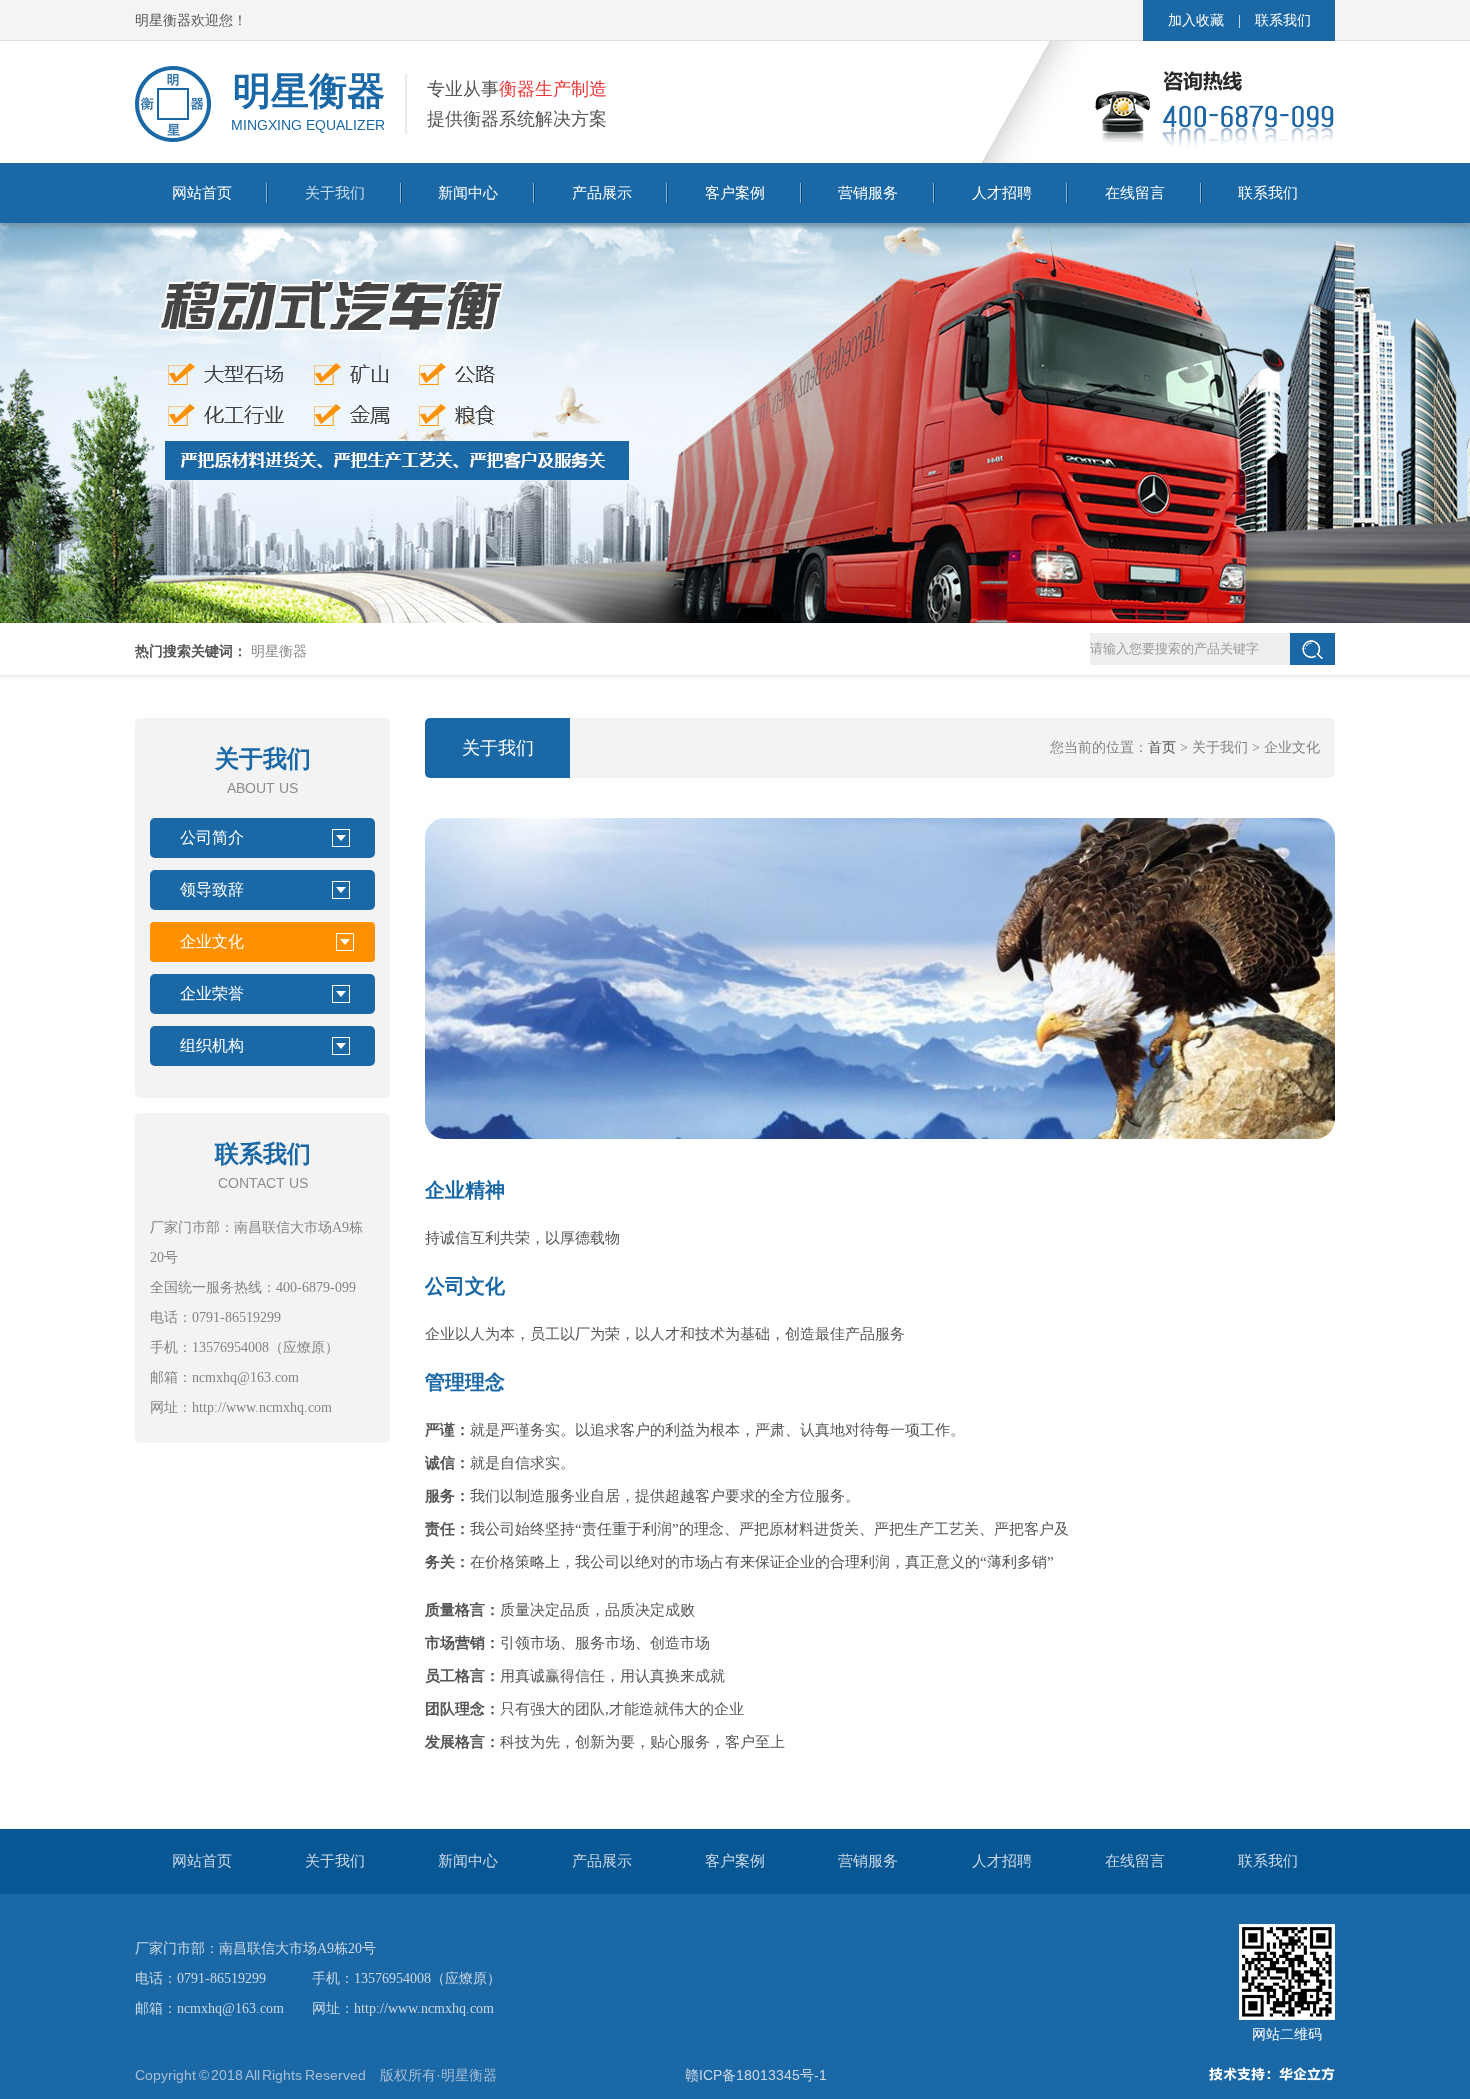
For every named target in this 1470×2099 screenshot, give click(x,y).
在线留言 (1135, 193)
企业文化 (212, 941)
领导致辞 (212, 889)
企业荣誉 (212, 993)
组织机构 (212, 1045)
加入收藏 (1196, 20)
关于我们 (335, 193)
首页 (1162, 747)
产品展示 (602, 193)
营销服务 (868, 193)
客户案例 (735, 193)
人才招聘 (1002, 193)
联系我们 (1283, 20)
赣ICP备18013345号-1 (756, 2075)
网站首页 (202, 193)
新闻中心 (468, 193)
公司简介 (212, 837)
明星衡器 (279, 651)
